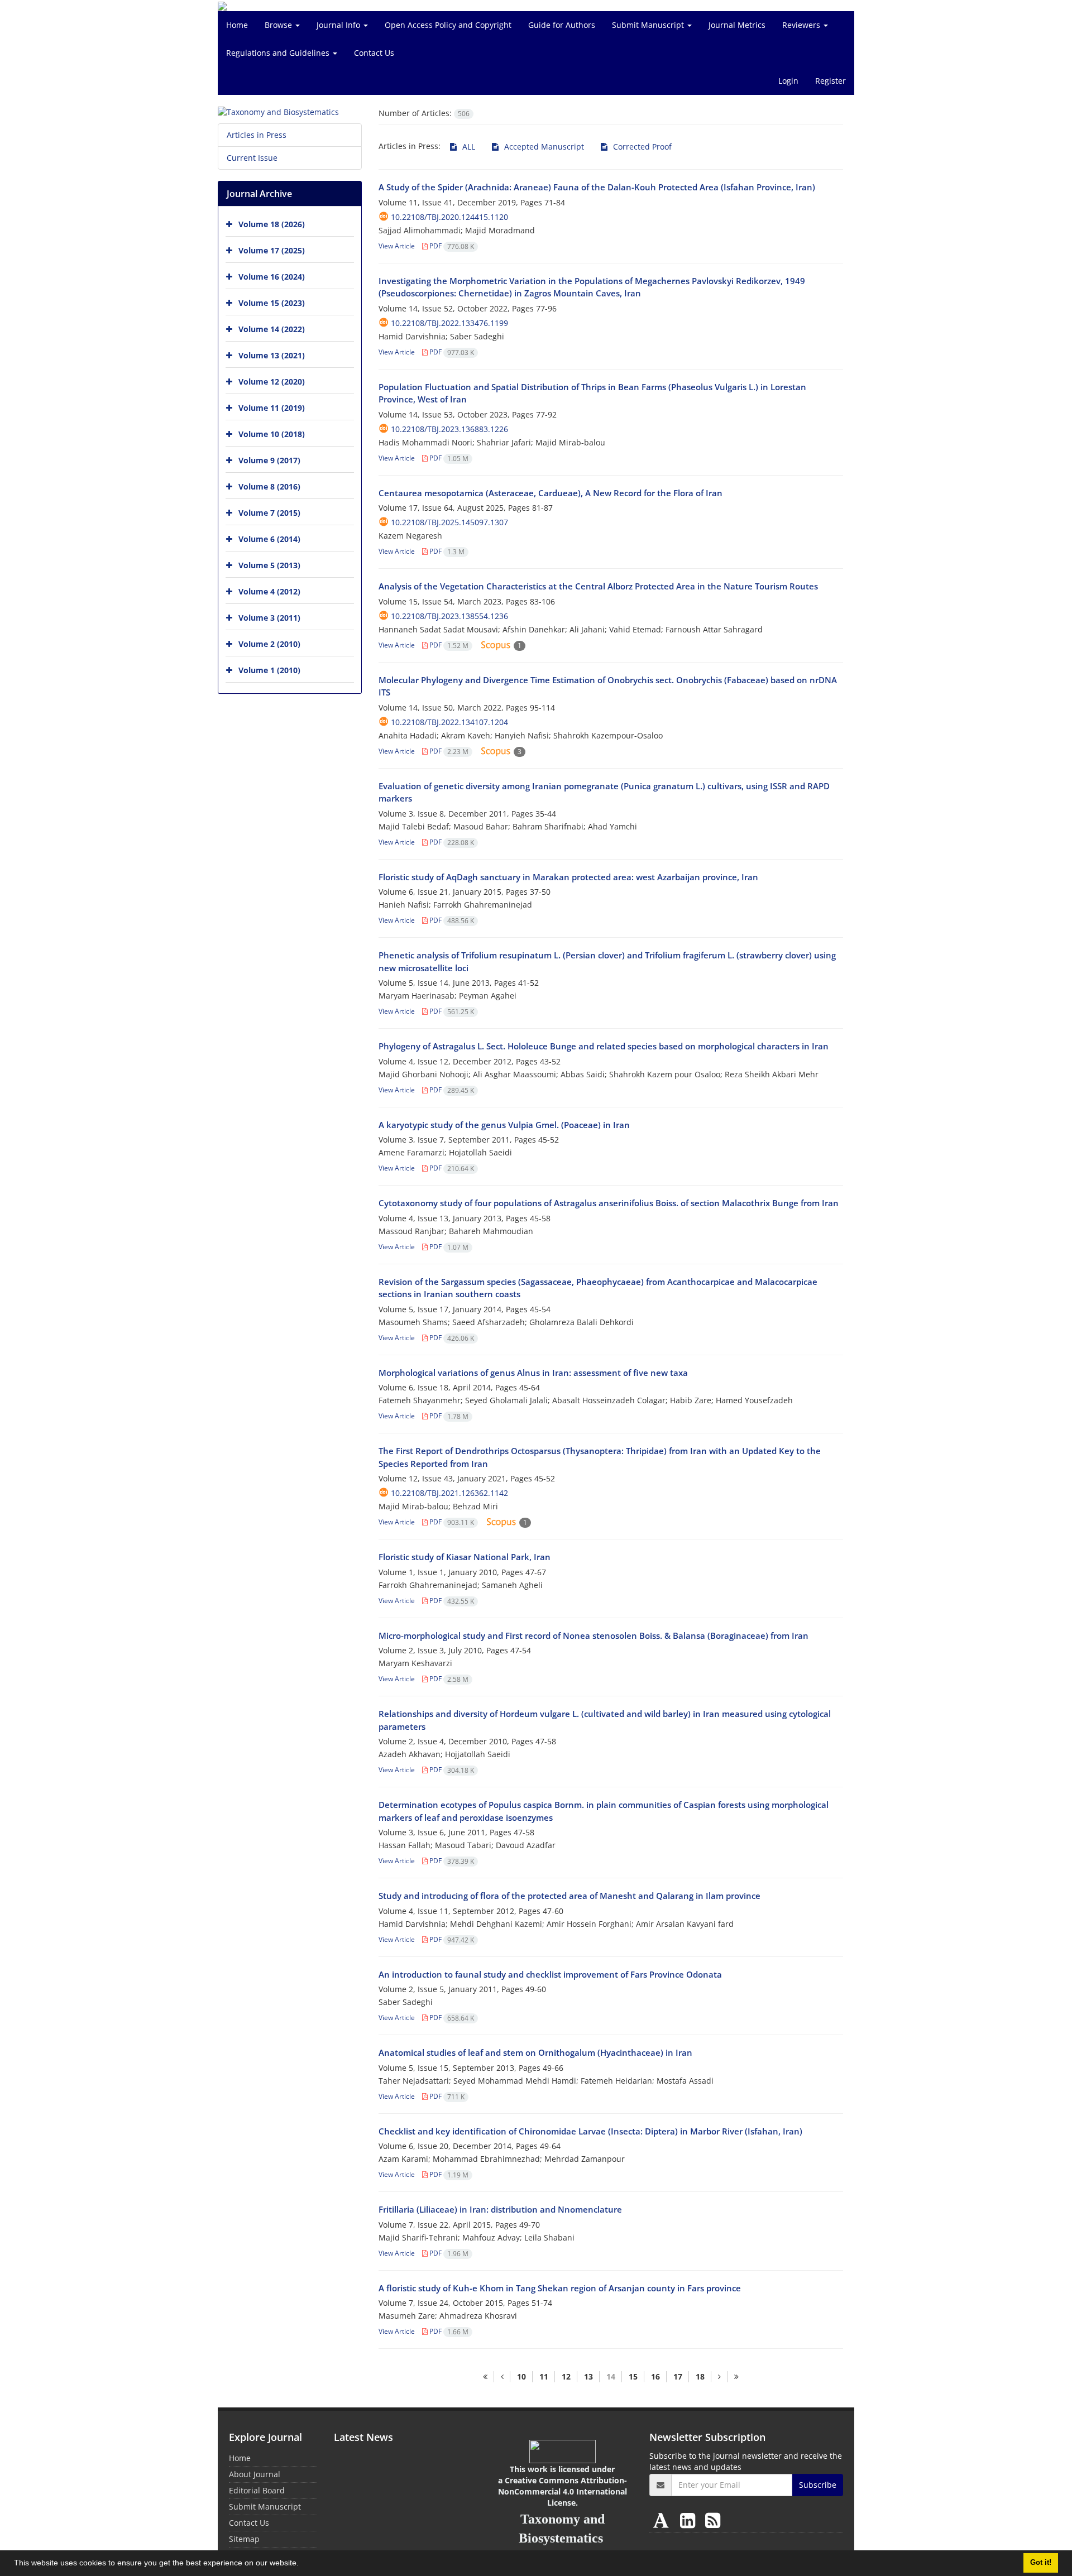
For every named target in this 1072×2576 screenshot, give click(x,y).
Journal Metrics (737, 25)
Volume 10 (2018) (272, 434)
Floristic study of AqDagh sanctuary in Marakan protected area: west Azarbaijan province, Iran (568, 877)
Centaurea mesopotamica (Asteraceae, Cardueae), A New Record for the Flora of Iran (551, 493)
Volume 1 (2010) (269, 670)
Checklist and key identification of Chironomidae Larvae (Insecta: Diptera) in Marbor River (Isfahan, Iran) (590, 2131)
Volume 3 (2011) (269, 618)
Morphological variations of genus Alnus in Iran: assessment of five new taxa (533, 1373)
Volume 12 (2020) (272, 382)
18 (700, 2376)
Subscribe (818, 2485)
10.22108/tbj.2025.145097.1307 (449, 522)
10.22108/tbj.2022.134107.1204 (449, 722)
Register (831, 81)
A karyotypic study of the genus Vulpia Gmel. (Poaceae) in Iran (504, 1125)
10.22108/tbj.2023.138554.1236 (449, 616)
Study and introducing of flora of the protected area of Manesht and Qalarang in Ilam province (569, 1896)
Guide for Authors (562, 25)
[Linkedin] (690, 2520)
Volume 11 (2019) (272, 408)
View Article (397, 246)
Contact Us (374, 53)
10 (521, 2376)
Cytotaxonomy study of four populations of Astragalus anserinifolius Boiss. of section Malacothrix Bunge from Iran (609, 1203)
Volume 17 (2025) (272, 250)
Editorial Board (257, 2490)
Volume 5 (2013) (269, 565)
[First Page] (485, 2377)
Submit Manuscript (649, 25)
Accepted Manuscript (543, 147)
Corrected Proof (641, 147)
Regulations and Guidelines (279, 53)
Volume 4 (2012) (269, 591)
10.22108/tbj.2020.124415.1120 (449, 217)
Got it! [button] (1041, 2563)
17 (678, 2376)
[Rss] (713, 2520)
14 (611, 2376)
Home (237, 25)
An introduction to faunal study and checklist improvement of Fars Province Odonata (550, 1974)
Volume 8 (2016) (269, 486)
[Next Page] (719, 2377)
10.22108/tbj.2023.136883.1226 (449, 429)
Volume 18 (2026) (272, 224)
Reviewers (802, 25)
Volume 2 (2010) (269, 644)
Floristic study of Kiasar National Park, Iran (465, 1557)
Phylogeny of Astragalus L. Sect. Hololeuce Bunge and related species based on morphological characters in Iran (604, 1046)
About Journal (255, 2474)
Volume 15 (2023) (272, 303)
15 (633, 2376)
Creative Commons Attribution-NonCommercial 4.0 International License (563, 2491)
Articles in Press (257, 135)
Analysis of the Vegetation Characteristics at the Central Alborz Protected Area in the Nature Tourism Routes (598, 586)
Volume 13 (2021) (272, 355)
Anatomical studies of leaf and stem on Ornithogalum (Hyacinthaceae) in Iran (535, 2052)
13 (588, 2376)
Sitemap (244, 2539)
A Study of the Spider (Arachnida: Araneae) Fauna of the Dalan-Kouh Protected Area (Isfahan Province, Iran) (597, 187)
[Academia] (663, 2520)
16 (655, 2376)
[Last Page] (736, 2377)
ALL (468, 147)
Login (788, 81)
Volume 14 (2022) (272, 329)
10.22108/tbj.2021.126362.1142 (449, 1493)
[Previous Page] (502, 2377)
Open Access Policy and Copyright (448, 25)
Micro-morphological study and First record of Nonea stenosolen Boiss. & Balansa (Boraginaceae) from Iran (594, 1635)
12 (566, 2376)
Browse (279, 25)
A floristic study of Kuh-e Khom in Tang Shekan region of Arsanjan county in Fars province (560, 2288)
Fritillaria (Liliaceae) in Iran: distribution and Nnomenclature (500, 2209)
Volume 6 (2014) (269, 539)
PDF (451, 246)
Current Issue (252, 158)
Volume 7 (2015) (269, 513)
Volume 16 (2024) (272, 277)
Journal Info (339, 25)
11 (544, 2376)
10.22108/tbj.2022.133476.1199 (449, 323)
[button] (303, 2564)
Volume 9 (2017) (269, 460)
